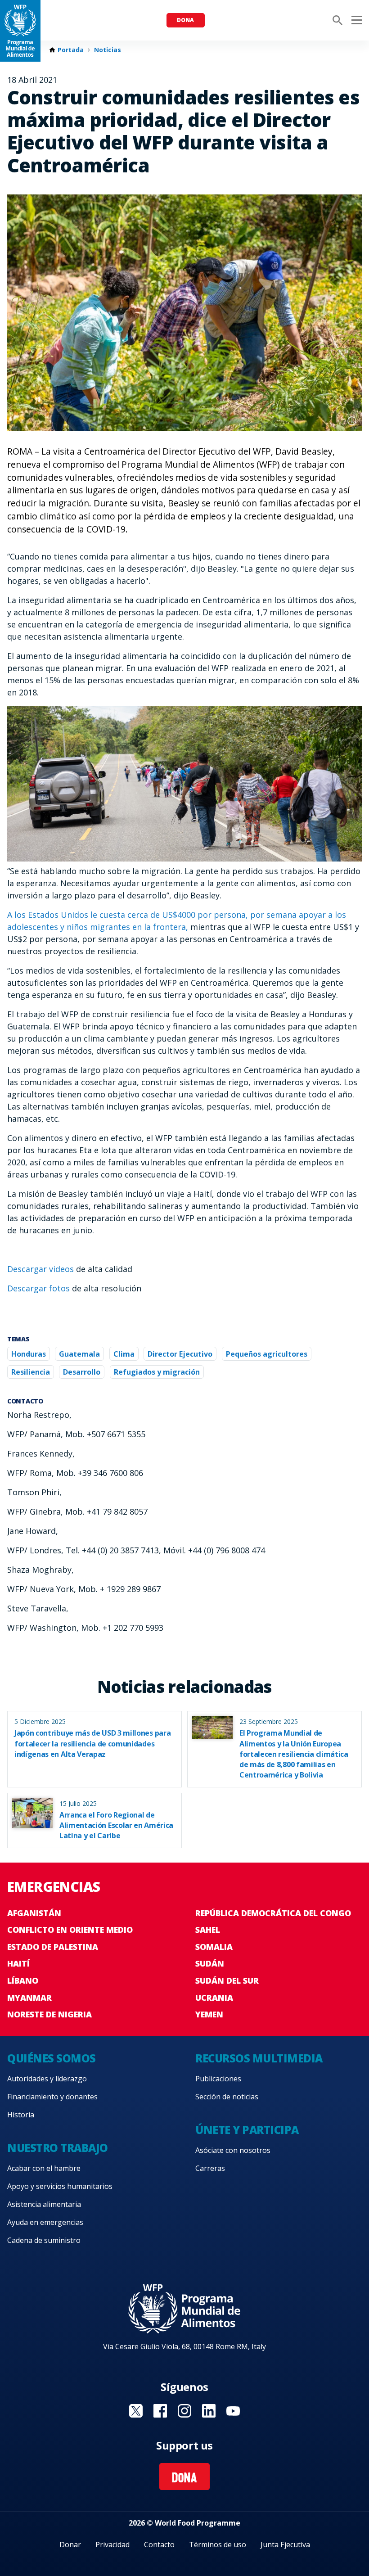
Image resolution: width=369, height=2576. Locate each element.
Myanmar (29, 1998)
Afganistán (34, 1913)
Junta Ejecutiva (285, 2544)
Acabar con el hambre (44, 2168)
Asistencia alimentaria (44, 2204)
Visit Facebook (160, 2411)
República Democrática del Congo (273, 1913)
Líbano (23, 1980)
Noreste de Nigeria (49, 2014)
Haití (18, 1963)
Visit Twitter (136, 2411)
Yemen (209, 2014)
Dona (185, 20)
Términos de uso (218, 2544)
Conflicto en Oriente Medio (70, 1930)
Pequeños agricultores (267, 1354)
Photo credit (352, 421)
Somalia (214, 1947)
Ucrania (214, 1998)
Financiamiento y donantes (52, 2097)
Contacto (159, 2544)
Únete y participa (247, 2130)
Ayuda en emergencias (45, 2222)
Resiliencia (31, 1372)
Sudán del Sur (227, 1980)
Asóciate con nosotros (233, 2150)
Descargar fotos (38, 1288)
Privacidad (112, 2544)
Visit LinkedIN (209, 2411)
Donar (70, 2544)
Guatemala (79, 1354)
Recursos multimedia (259, 2058)
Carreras (210, 2168)
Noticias (108, 50)
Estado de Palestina (53, 1947)
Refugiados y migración (157, 1372)
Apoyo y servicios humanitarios (60, 2186)
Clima (124, 1354)
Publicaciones (218, 2079)
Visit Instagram (184, 2411)
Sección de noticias (227, 2097)
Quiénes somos (52, 2058)
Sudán (210, 1963)
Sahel (208, 1930)
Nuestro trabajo (58, 2148)
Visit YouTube (233, 2411)
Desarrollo (82, 1372)
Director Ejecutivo (180, 1354)
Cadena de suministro (44, 2240)
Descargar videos (40, 1269)
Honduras (29, 1354)
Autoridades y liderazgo (47, 2079)
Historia (21, 2115)
